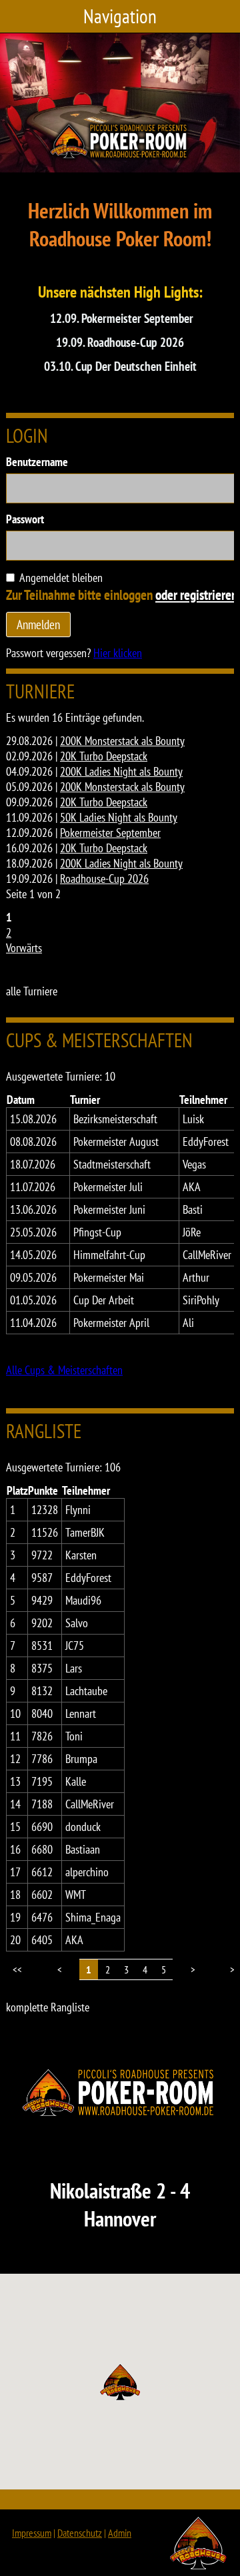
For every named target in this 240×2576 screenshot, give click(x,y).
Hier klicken (118, 653)
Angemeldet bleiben (61, 578)
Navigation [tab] (120, 16)
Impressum (32, 2533)
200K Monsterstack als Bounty (122, 741)
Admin (120, 2533)
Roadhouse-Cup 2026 (104, 879)
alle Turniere (32, 991)
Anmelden (38, 624)
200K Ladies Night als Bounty (121, 771)
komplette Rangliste (48, 2007)
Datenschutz (80, 2533)
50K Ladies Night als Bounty (119, 817)
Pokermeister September (110, 833)
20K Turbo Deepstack (104, 756)
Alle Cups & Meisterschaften (64, 1370)
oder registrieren (196, 595)
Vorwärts (24, 948)
